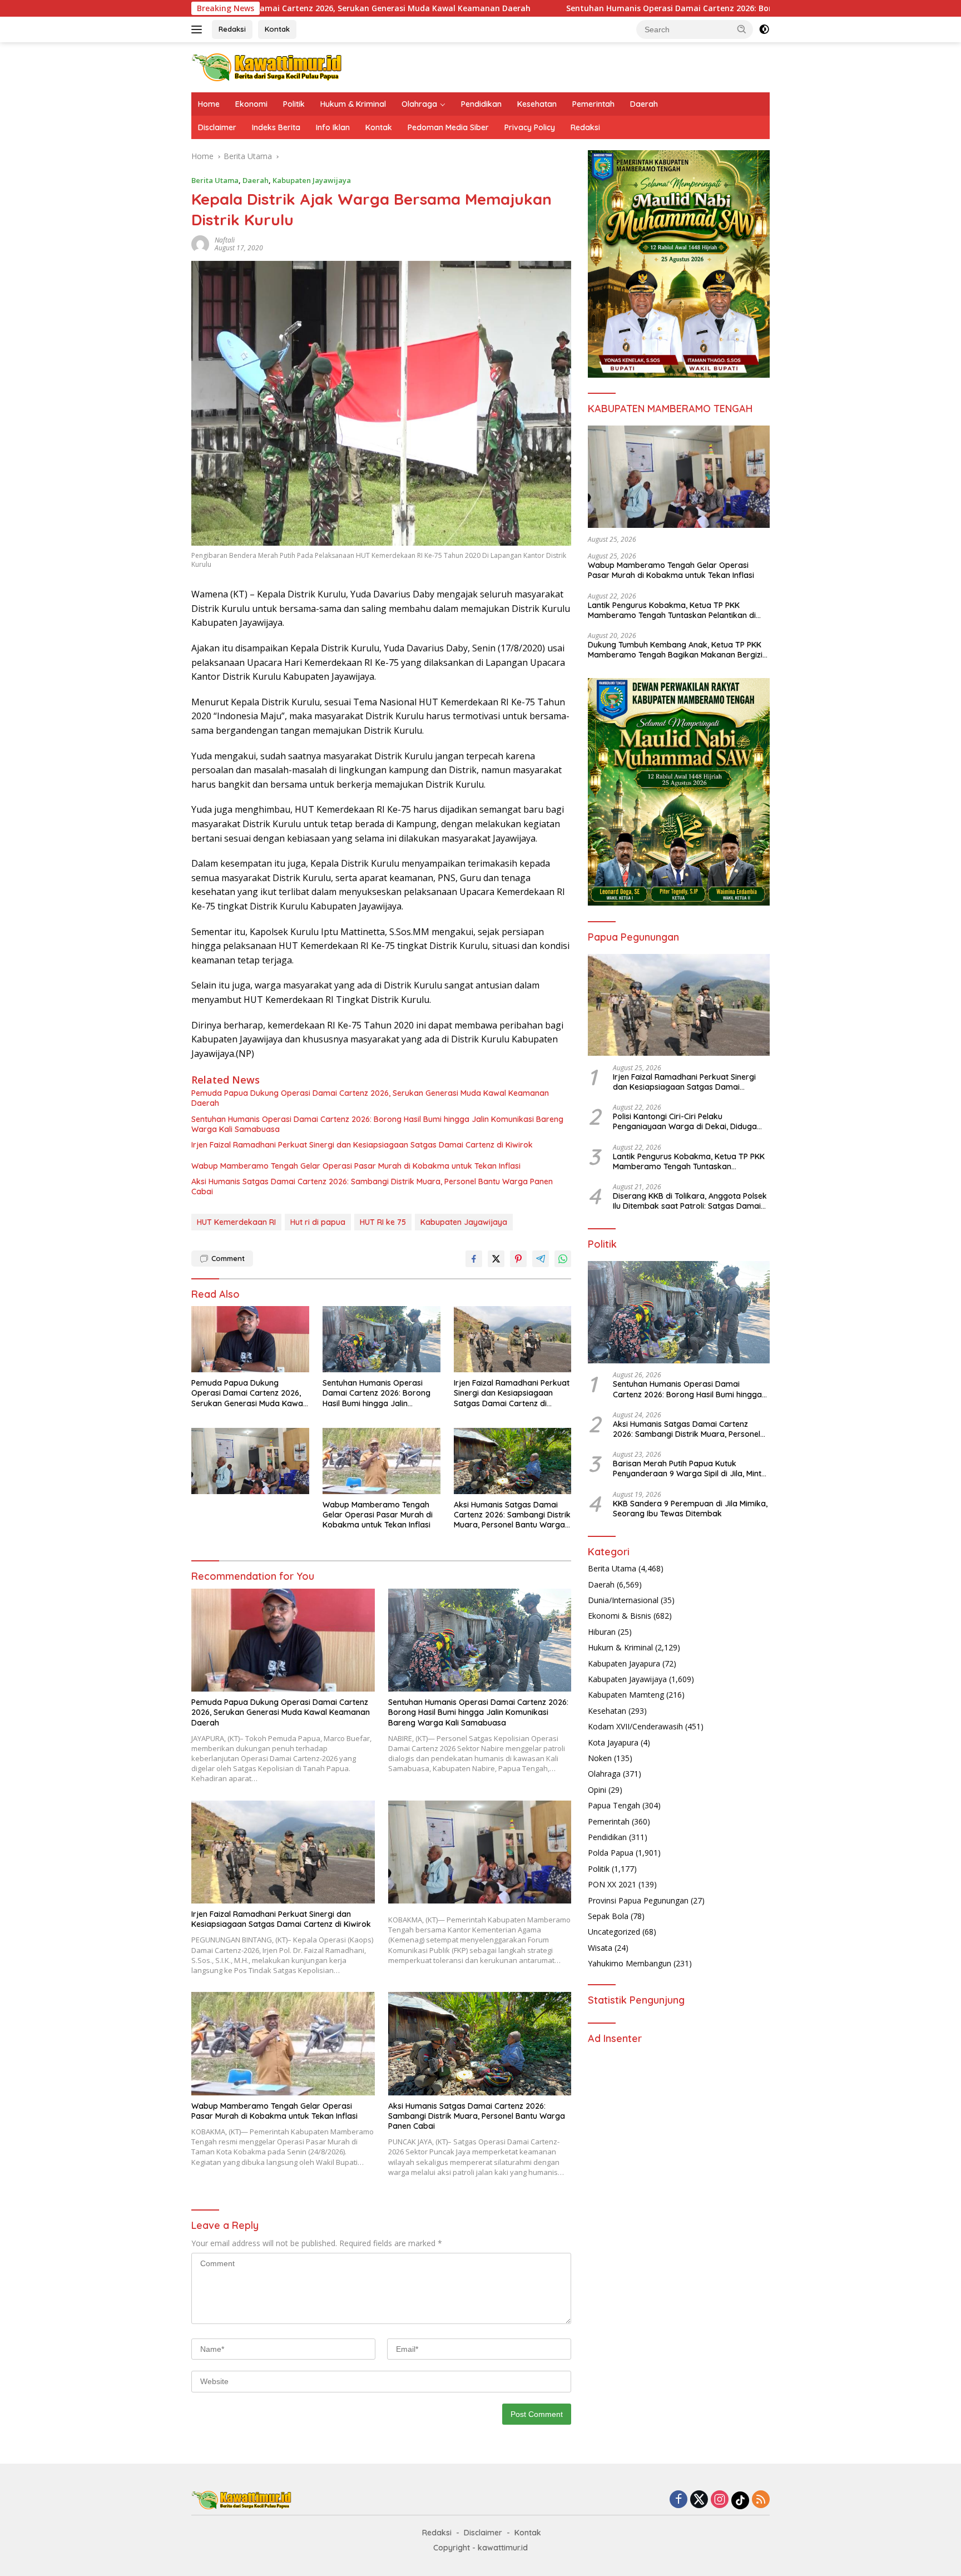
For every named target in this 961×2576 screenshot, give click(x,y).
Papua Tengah (614, 1806)
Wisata (600, 1948)
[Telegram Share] (541, 1259)
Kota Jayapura (613, 1742)
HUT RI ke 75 (383, 1222)
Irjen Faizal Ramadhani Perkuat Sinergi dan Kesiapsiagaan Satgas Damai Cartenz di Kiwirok (362, 1145)
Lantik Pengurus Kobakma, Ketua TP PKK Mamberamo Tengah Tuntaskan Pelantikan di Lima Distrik (672, 610)
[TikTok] (740, 2500)
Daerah (644, 104)
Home (209, 104)
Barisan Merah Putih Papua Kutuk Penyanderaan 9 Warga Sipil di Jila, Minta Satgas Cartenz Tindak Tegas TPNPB (690, 1469)
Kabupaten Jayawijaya (312, 180)
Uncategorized (614, 1932)
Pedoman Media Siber (448, 127)
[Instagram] (720, 2500)
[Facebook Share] (474, 1259)
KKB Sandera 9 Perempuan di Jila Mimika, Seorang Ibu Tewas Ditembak (690, 1509)
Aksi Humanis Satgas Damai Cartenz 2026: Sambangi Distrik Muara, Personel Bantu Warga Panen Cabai (372, 1186)
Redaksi (232, 29)
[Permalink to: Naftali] (200, 243)
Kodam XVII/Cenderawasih (635, 1727)
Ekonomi (251, 104)
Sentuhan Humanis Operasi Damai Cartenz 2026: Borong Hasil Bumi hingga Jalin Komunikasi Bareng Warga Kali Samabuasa (660, 8)
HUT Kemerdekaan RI (236, 1222)
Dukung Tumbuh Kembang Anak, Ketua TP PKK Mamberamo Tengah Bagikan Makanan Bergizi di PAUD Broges (675, 650)
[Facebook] (678, 2500)
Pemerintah (593, 104)
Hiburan (602, 1632)
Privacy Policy (530, 127)
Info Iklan (333, 127)
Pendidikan (481, 104)
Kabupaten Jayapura (624, 1663)
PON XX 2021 (612, 1885)
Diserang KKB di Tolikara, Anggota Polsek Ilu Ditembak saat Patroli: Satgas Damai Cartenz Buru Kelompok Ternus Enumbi (690, 1202)
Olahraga (419, 104)
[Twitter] (699, 2500)
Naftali (225, 240)
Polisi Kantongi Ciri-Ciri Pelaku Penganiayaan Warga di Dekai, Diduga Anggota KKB (685, 1122)
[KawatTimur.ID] (267, 66)
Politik (294, 104)
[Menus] (199, 29)
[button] (742, 29)
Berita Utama (215, 180)
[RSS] (761, 2500)
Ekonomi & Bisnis (620, 1616)
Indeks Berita (276, 127)
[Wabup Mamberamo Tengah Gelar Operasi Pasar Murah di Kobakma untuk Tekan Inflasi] (382, 1461)
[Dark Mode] (764, 29)
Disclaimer (217, 127)
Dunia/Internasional (623, 1601)
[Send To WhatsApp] (563, 1259)
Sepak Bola (608, 1916)
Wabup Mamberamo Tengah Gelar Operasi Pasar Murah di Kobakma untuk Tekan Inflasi (356, 1166)
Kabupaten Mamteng (626, 1695)
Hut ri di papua (318, 1222)
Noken (600, 1759)
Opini (597, 1790)
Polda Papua (611, 1853)
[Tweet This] (496, 1259)
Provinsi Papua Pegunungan (638, 1900)
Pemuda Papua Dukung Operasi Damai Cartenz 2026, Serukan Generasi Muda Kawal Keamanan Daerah (370, 1098)
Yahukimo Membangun (630, 1964)
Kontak (277, 29)
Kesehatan (537, 104)
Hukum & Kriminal (353, 104)
